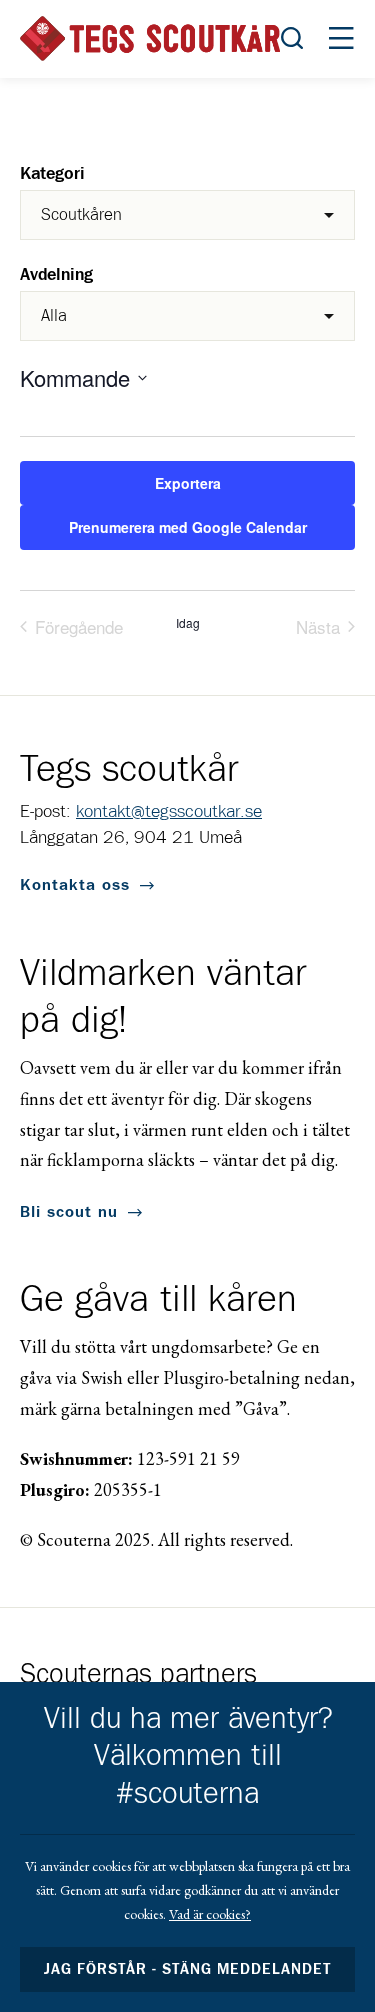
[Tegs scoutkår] (150, 38)
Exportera (188, 483)
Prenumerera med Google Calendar (188, 527)
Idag (188, 623)
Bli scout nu (69, 1212)
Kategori (52, 174)
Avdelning (56, 275)
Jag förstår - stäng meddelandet (188, 1969)
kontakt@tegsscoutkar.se (169, 812)
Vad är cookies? (210, 1914)
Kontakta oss (75, 885)
